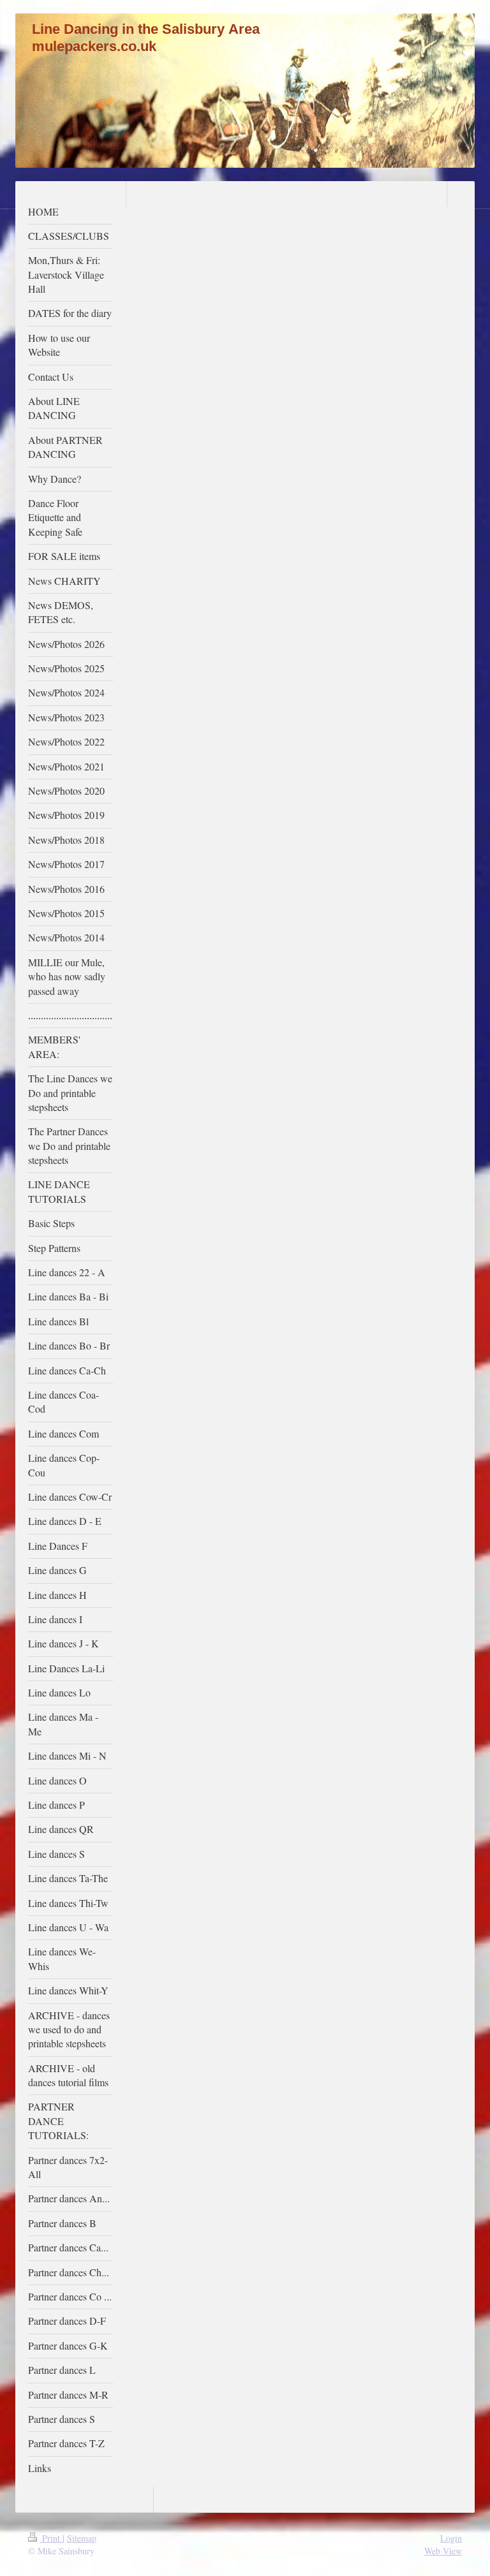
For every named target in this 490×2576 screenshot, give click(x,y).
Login (451, 2538)
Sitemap (82, 2538)
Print (51, 2538)
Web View (443, 2551)
